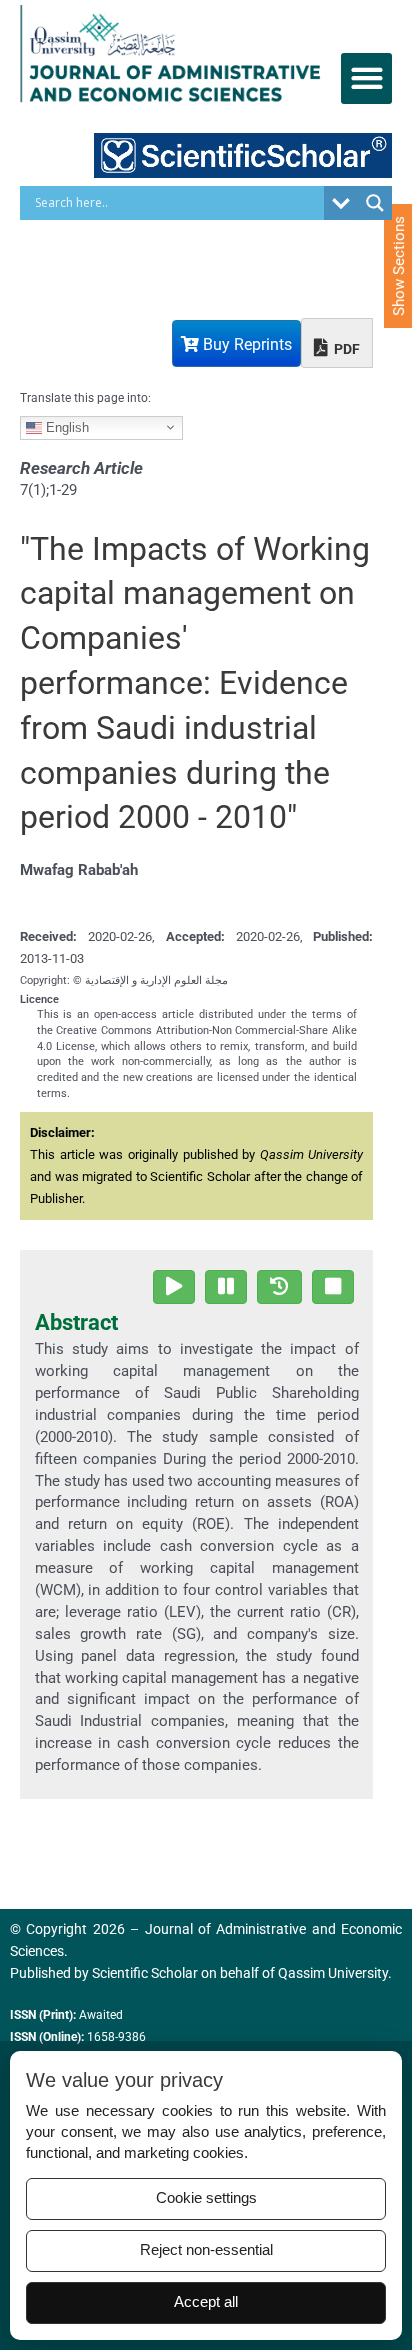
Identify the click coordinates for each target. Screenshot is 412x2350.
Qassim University (333, 1973)
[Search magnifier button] (375, 203)
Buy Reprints (245, 344)
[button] (366, 78)
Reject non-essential (206, 2250)
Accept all (206, 2302)
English (65, 426)
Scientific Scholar (145, 1973)
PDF (345, 349)
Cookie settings (206, 2198)
